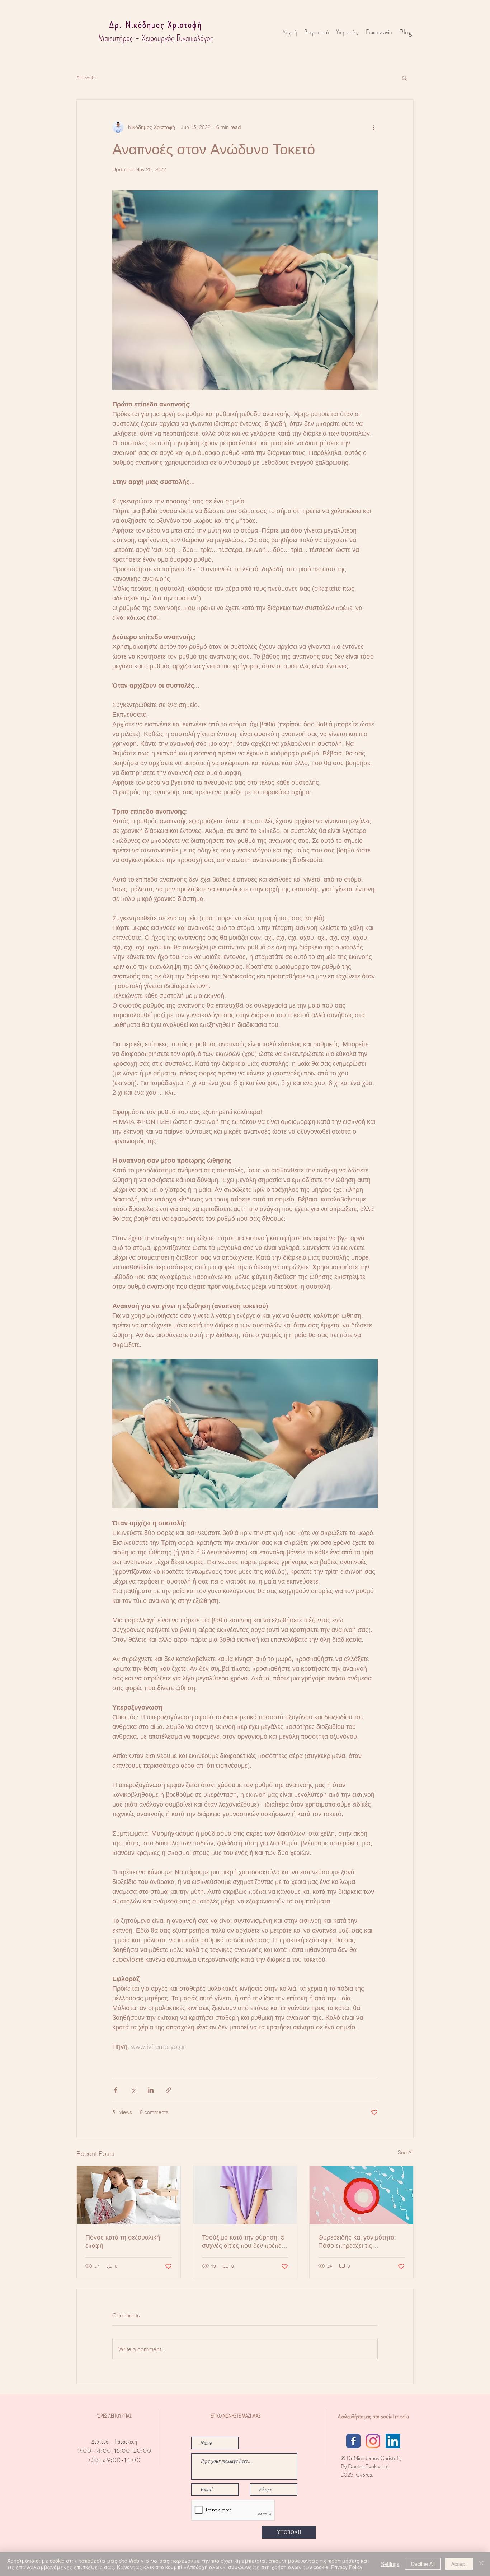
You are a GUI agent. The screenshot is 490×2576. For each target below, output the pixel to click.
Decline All (423, 2564)
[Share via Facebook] (116, 2090)
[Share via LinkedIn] (151, 2090)
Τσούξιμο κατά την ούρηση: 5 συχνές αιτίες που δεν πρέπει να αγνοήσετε (243, 2241)
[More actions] (373, 127)
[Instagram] (373, 2441)
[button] (404, 78)
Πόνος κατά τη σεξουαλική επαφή (123, 2241)
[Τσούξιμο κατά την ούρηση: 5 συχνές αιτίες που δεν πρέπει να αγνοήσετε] (245, 2195)
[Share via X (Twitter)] (133, 2090)
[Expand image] (245, 290)
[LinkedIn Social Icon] (393, 2441)
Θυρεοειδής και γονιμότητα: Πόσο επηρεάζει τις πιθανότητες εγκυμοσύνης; (357, 2241)
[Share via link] (168, 2090)
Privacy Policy (347, 2567)
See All (406, 2152)
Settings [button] (390, 2564)
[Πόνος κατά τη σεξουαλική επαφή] (129, 2195)
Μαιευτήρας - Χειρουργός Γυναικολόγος (156, 38)
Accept (459, 2564)
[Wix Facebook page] (353, 2441)
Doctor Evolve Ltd (369, 2466)
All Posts (86, 78)
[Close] (481, 2564)
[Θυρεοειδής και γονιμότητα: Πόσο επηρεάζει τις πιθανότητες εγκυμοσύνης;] (361, 2195)
